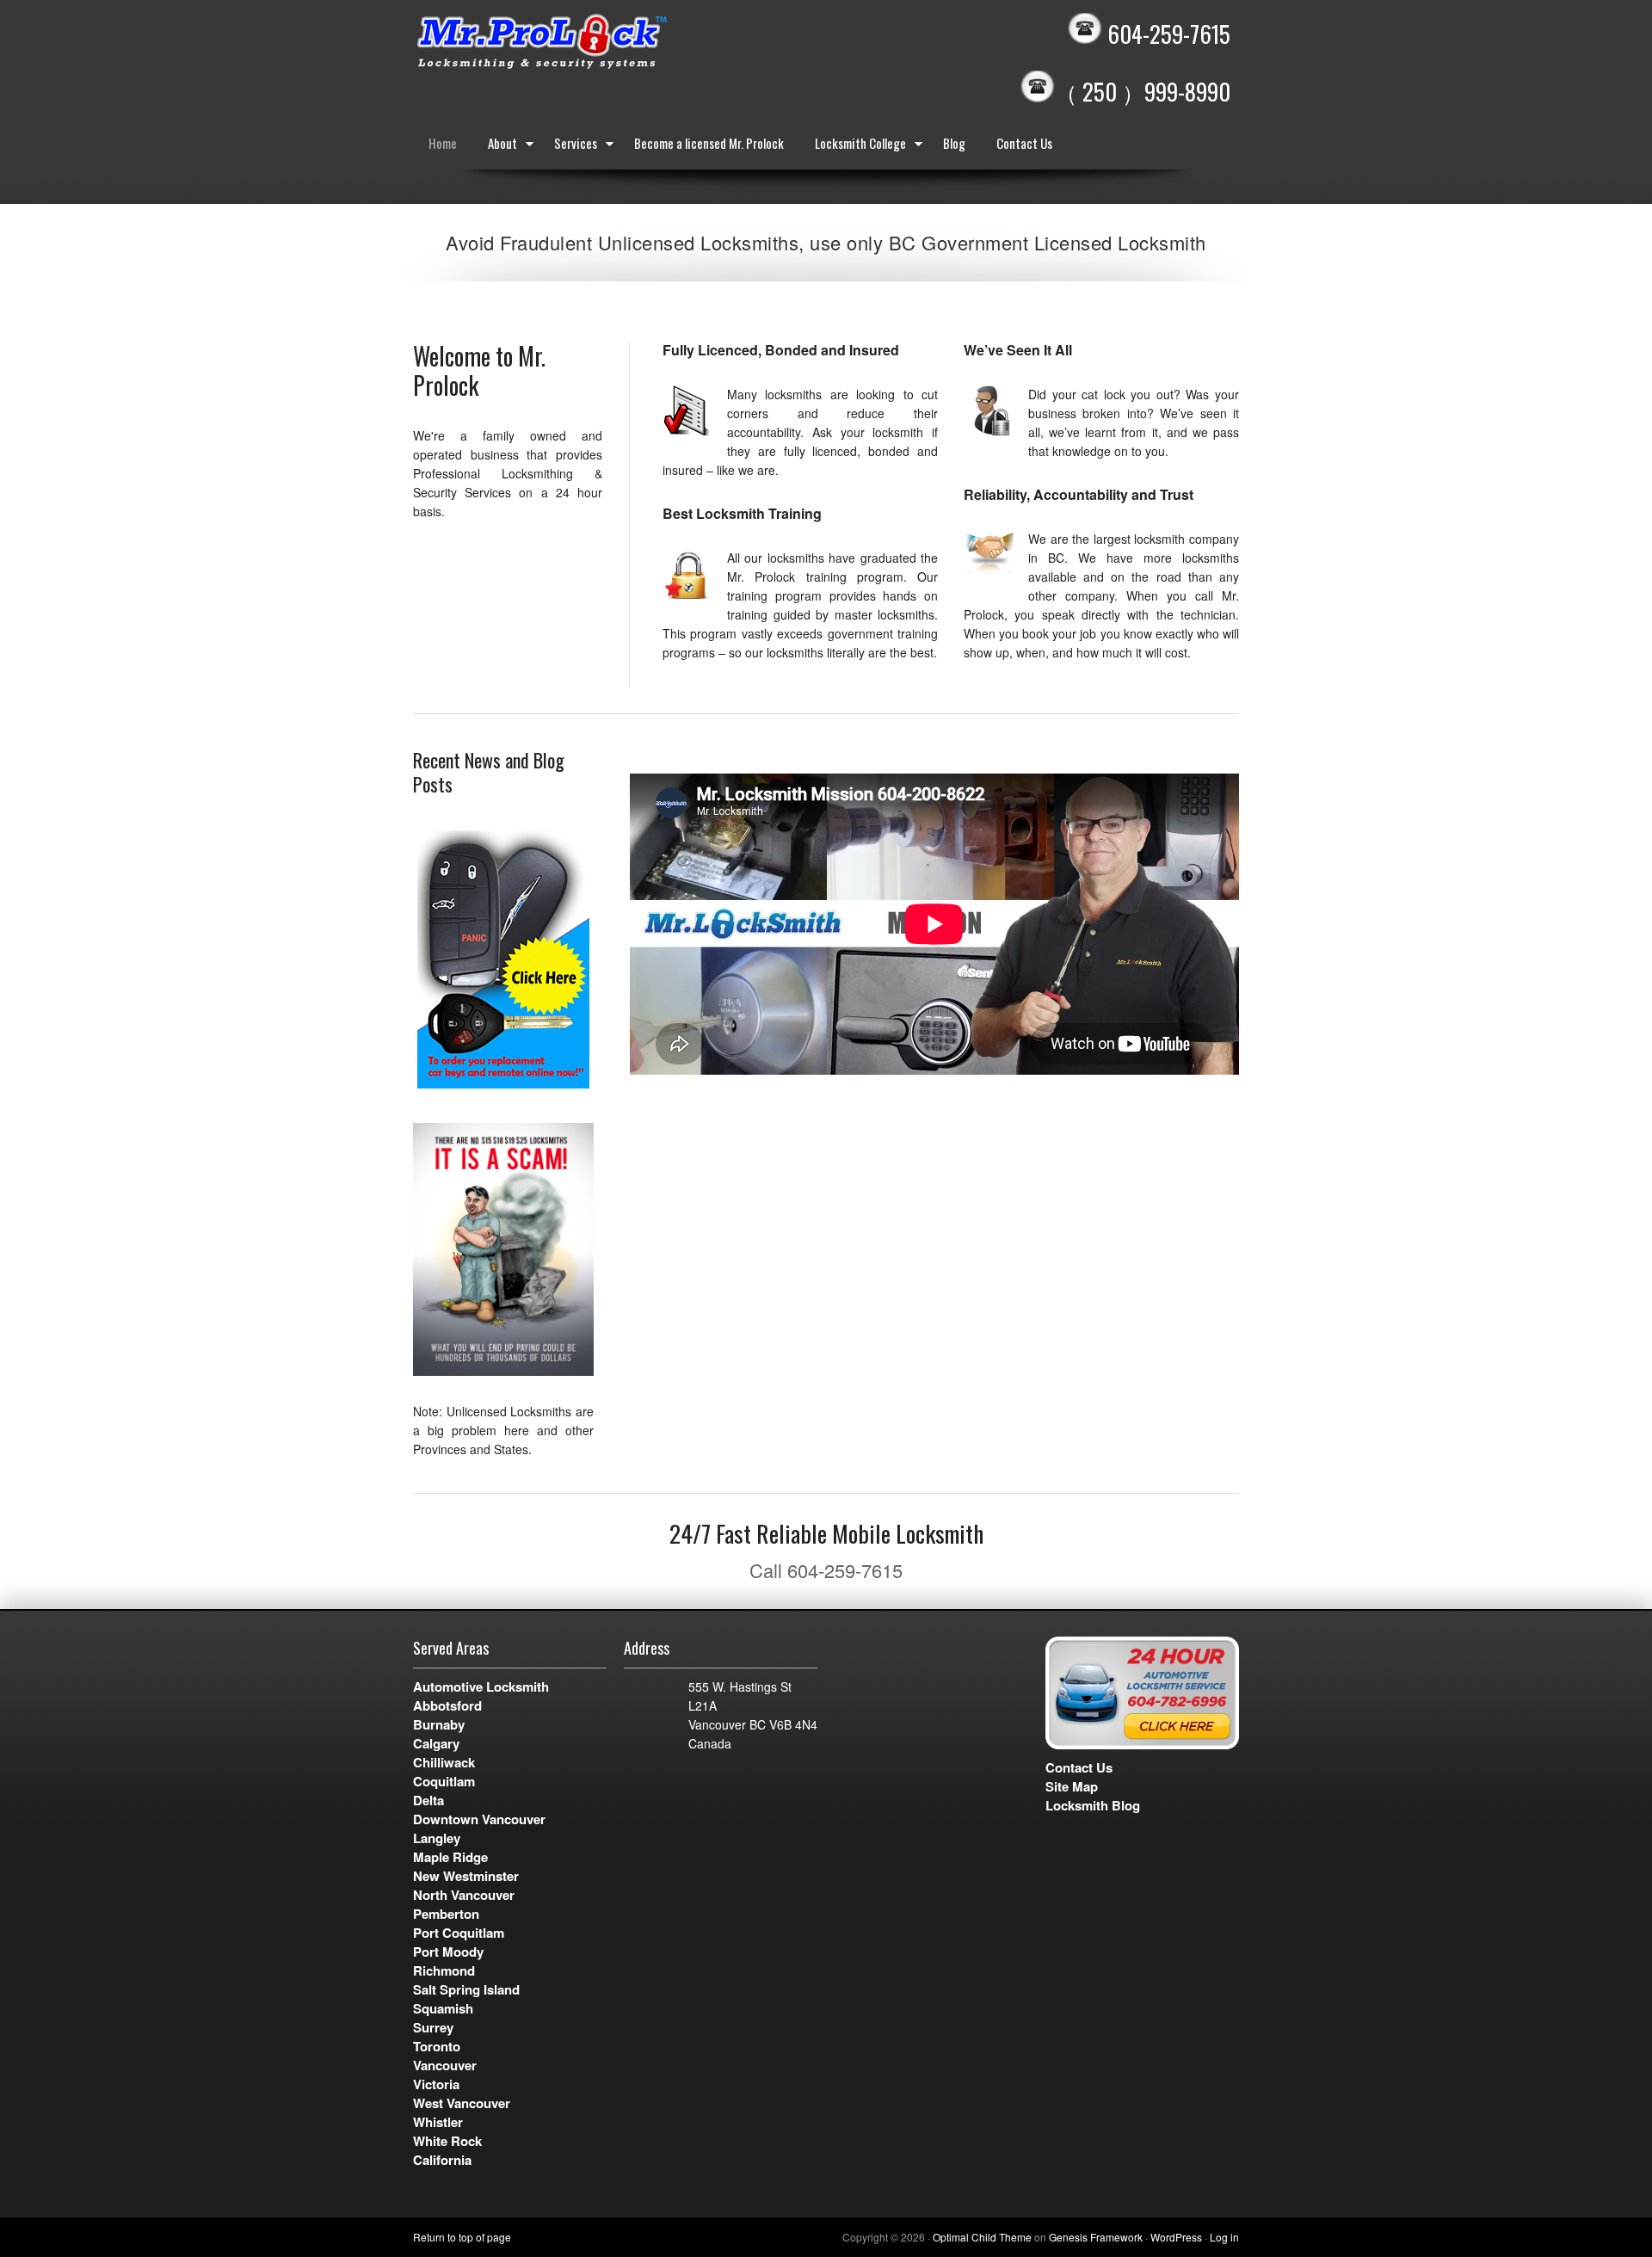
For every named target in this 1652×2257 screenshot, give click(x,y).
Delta (428, 1800)
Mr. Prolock (576, 43)
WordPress (1176, 2237)
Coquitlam (444, 1781)
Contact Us (1024, 143)
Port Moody (448, 1952)
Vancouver (445, 2065)
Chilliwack (444, 1762)
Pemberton (446, 1914)
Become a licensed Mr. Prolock (709, 143)
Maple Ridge (450, 1857)
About (495, 146)
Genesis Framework (1096, 2237)
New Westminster (466, 1876)
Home (443, 143)
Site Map (1072, 1786)
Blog (954, 143)
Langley (437, 1838)
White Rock (447, 2141)
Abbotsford (447, 1705)
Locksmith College (853, 146)
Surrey (433, 2027)
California (442, 2160)
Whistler (438, 2122)
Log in (1224, 2237)
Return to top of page (462, 2237)
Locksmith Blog (1093, 1805)
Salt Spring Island (466, 1989)
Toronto (437, 2046)
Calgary (436, 1743)
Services (568, 146)
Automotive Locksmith (481, 1687)
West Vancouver (462, 2103)
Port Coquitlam (459, 1933)
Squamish (443, 2008)
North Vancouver (464, 1895)
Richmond (444, 1970)
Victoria (436, 2084)
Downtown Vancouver (479, 1819)
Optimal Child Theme (982, 2237)
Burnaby (439, 1724)
